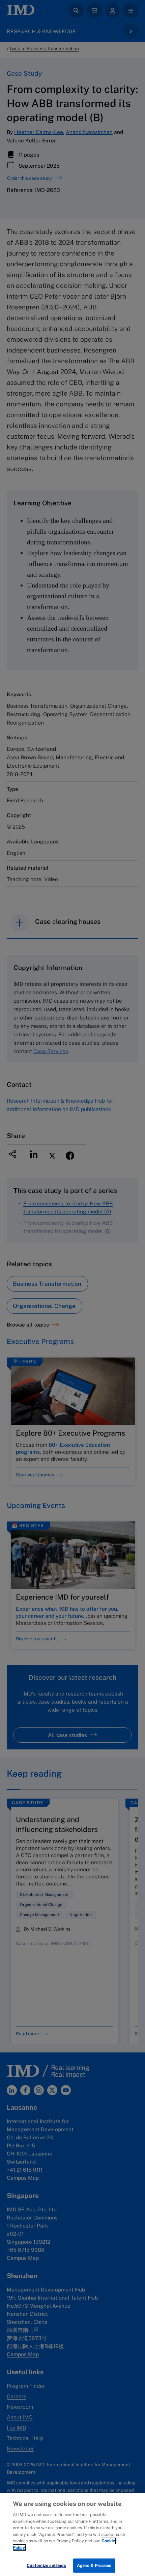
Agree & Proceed (94, 2565)
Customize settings (46, 2565)
